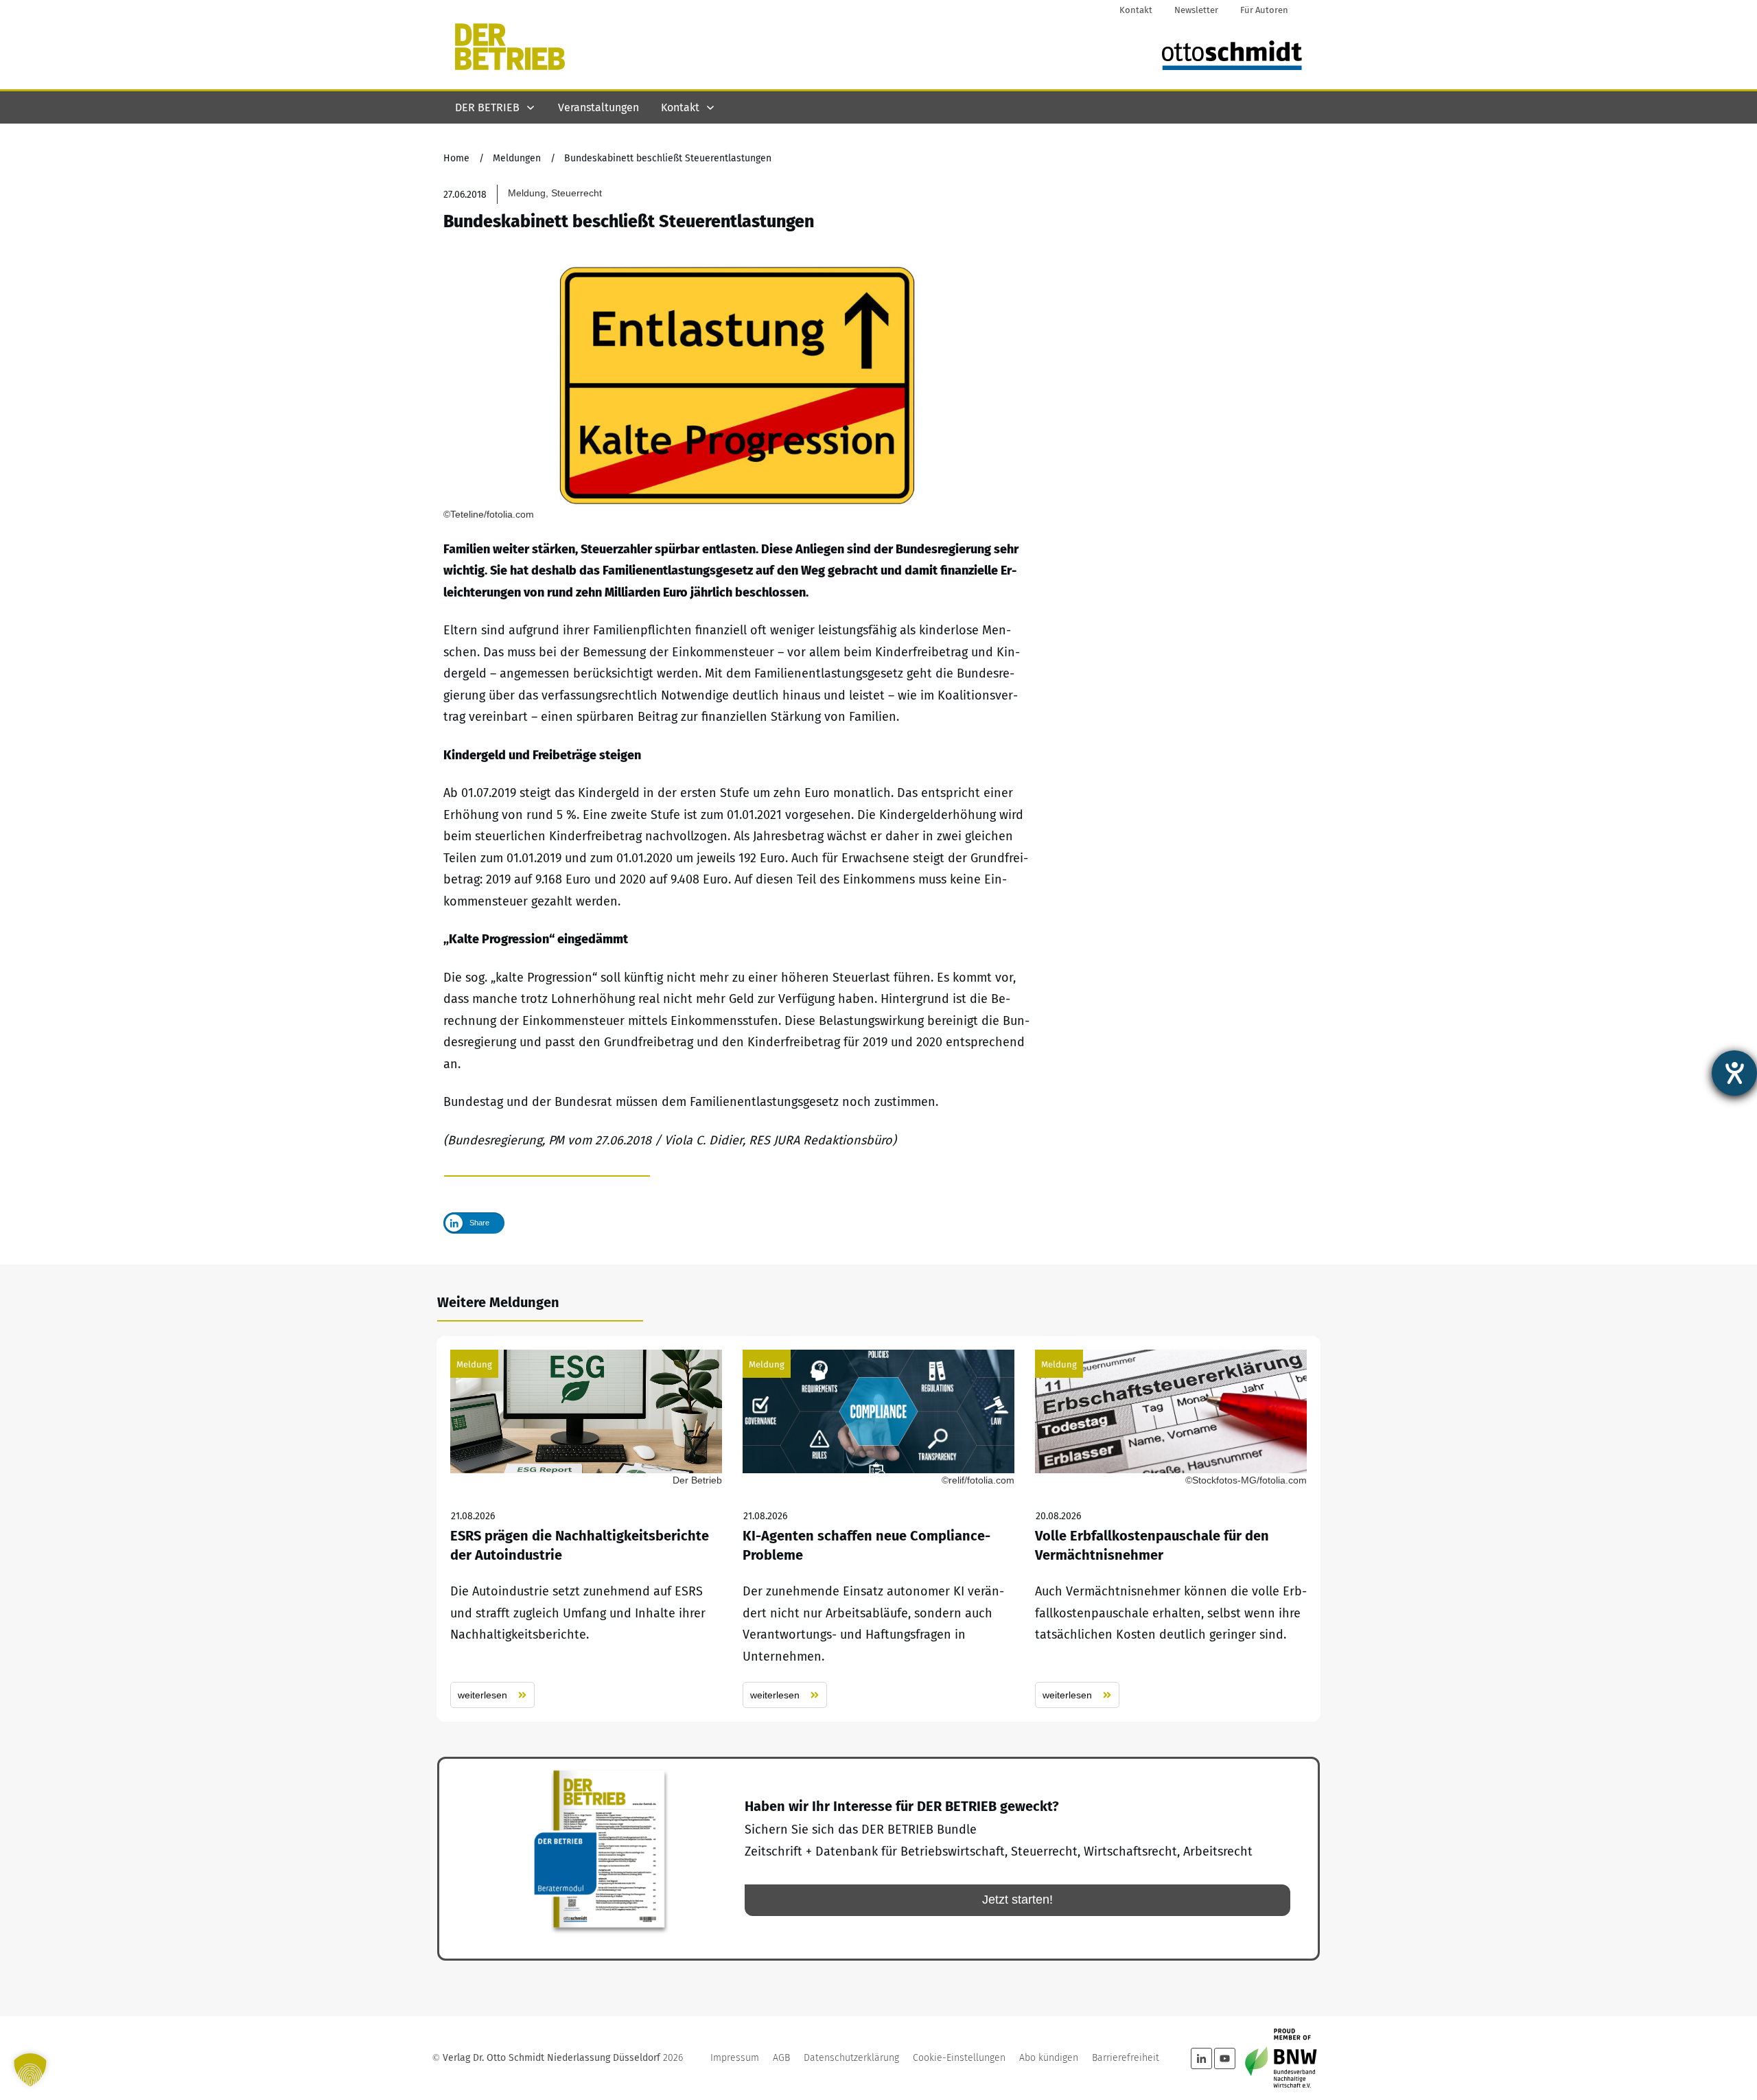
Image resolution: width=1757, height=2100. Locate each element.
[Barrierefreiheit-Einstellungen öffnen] (1734, 1073)
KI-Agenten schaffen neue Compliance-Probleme (878, 1529)
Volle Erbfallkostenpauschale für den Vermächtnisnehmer (1171, 1529)
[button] (30, 2070)
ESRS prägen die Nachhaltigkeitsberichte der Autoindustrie (586, 1529)
